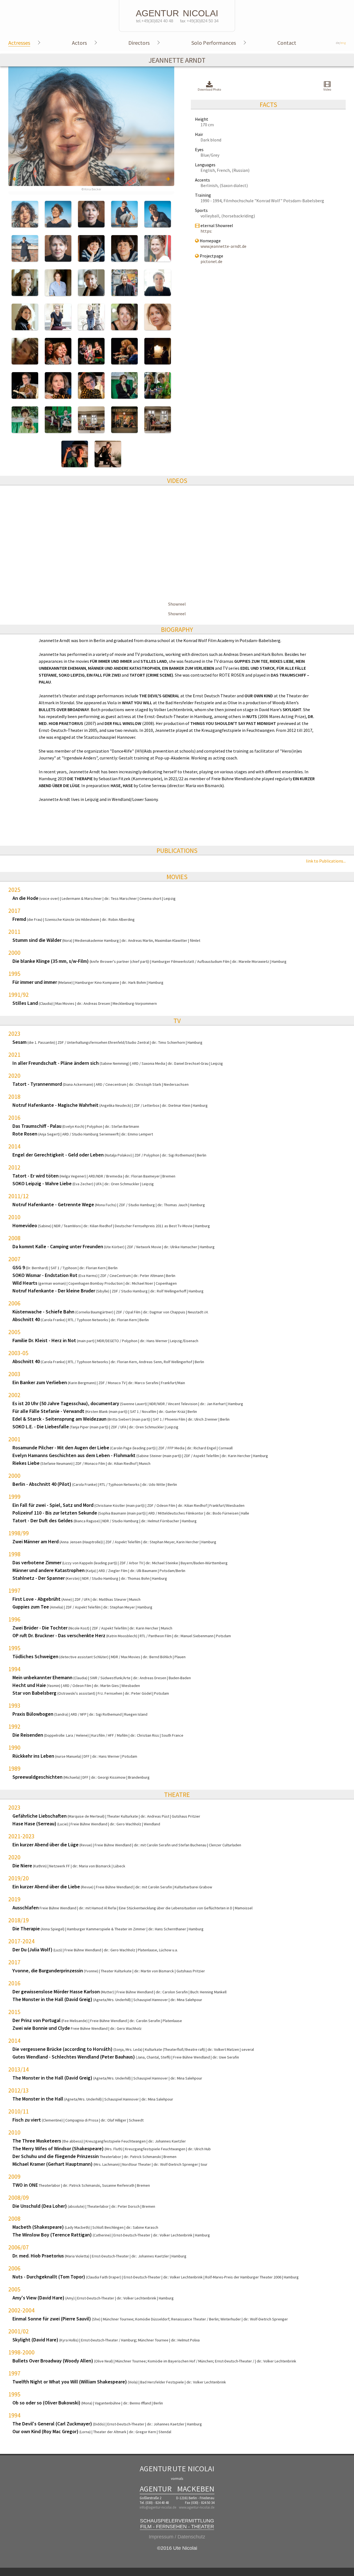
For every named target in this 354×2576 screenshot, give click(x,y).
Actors (79, 43)
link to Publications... (326, 861)
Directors (139, 43)
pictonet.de (211, 261)
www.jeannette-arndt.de (223, 246)
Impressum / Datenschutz (177, 2537)
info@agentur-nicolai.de (158, 2507)
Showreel (177, 604)
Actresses (19, 43)
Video (327, 89)
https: (206, 231)
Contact (287, 43)
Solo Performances (214, 43)
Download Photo (209, 89)
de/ (341, 43)
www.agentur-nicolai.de (197, 2507)
